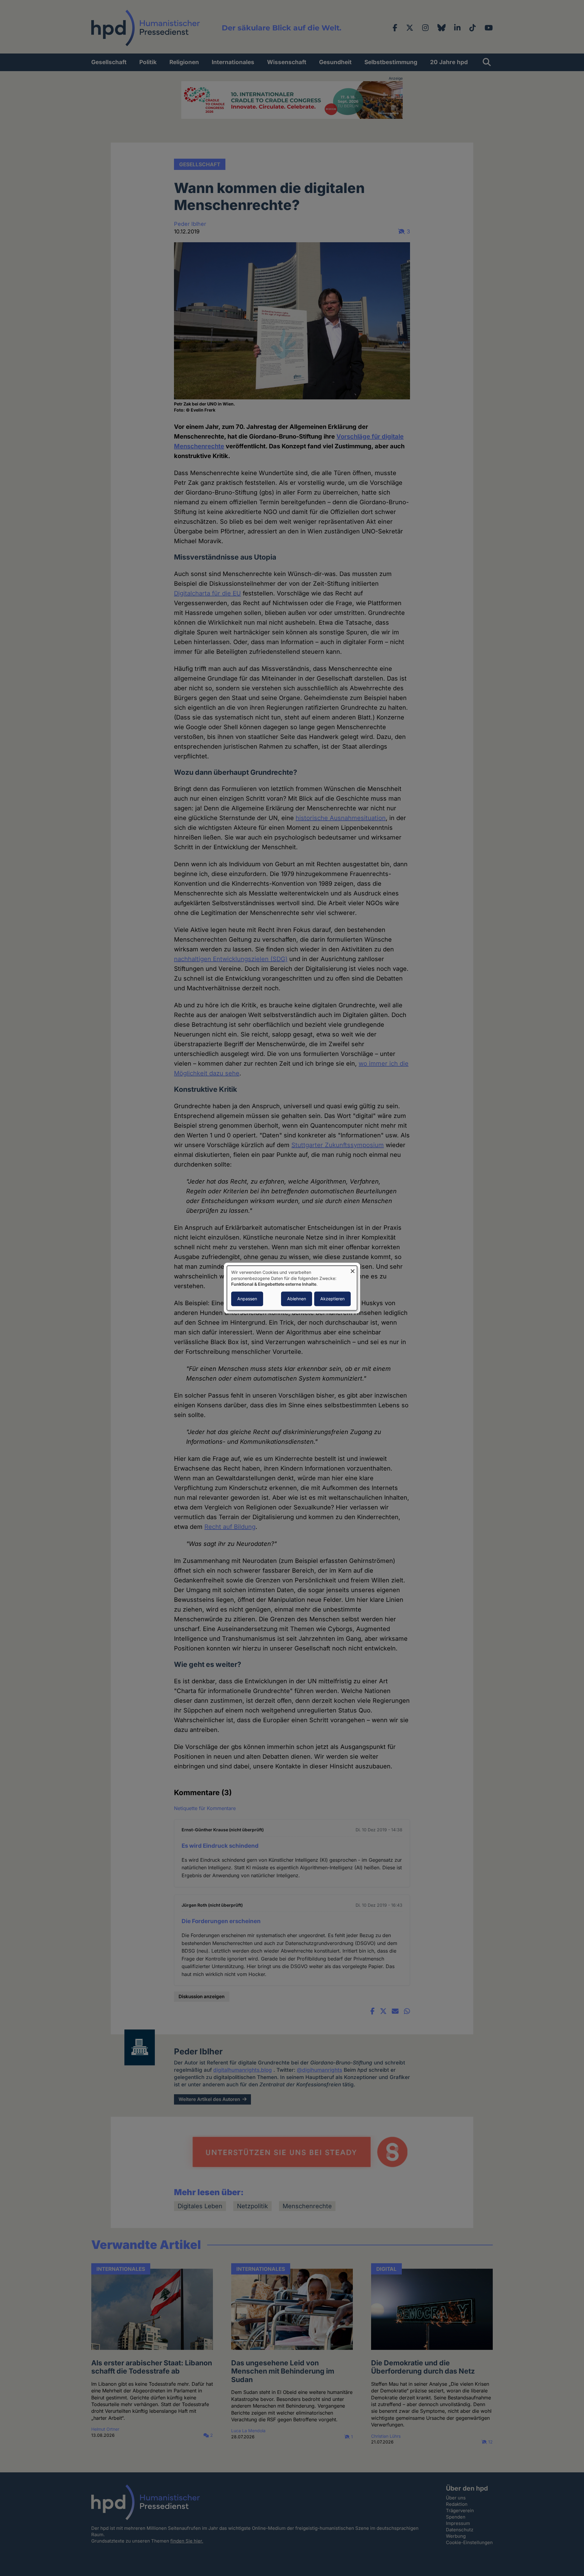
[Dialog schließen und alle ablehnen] (353, 1269)
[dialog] (292, 1288)
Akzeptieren (332, 1299)
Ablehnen (297, 1299)
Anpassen (247, 1299)
